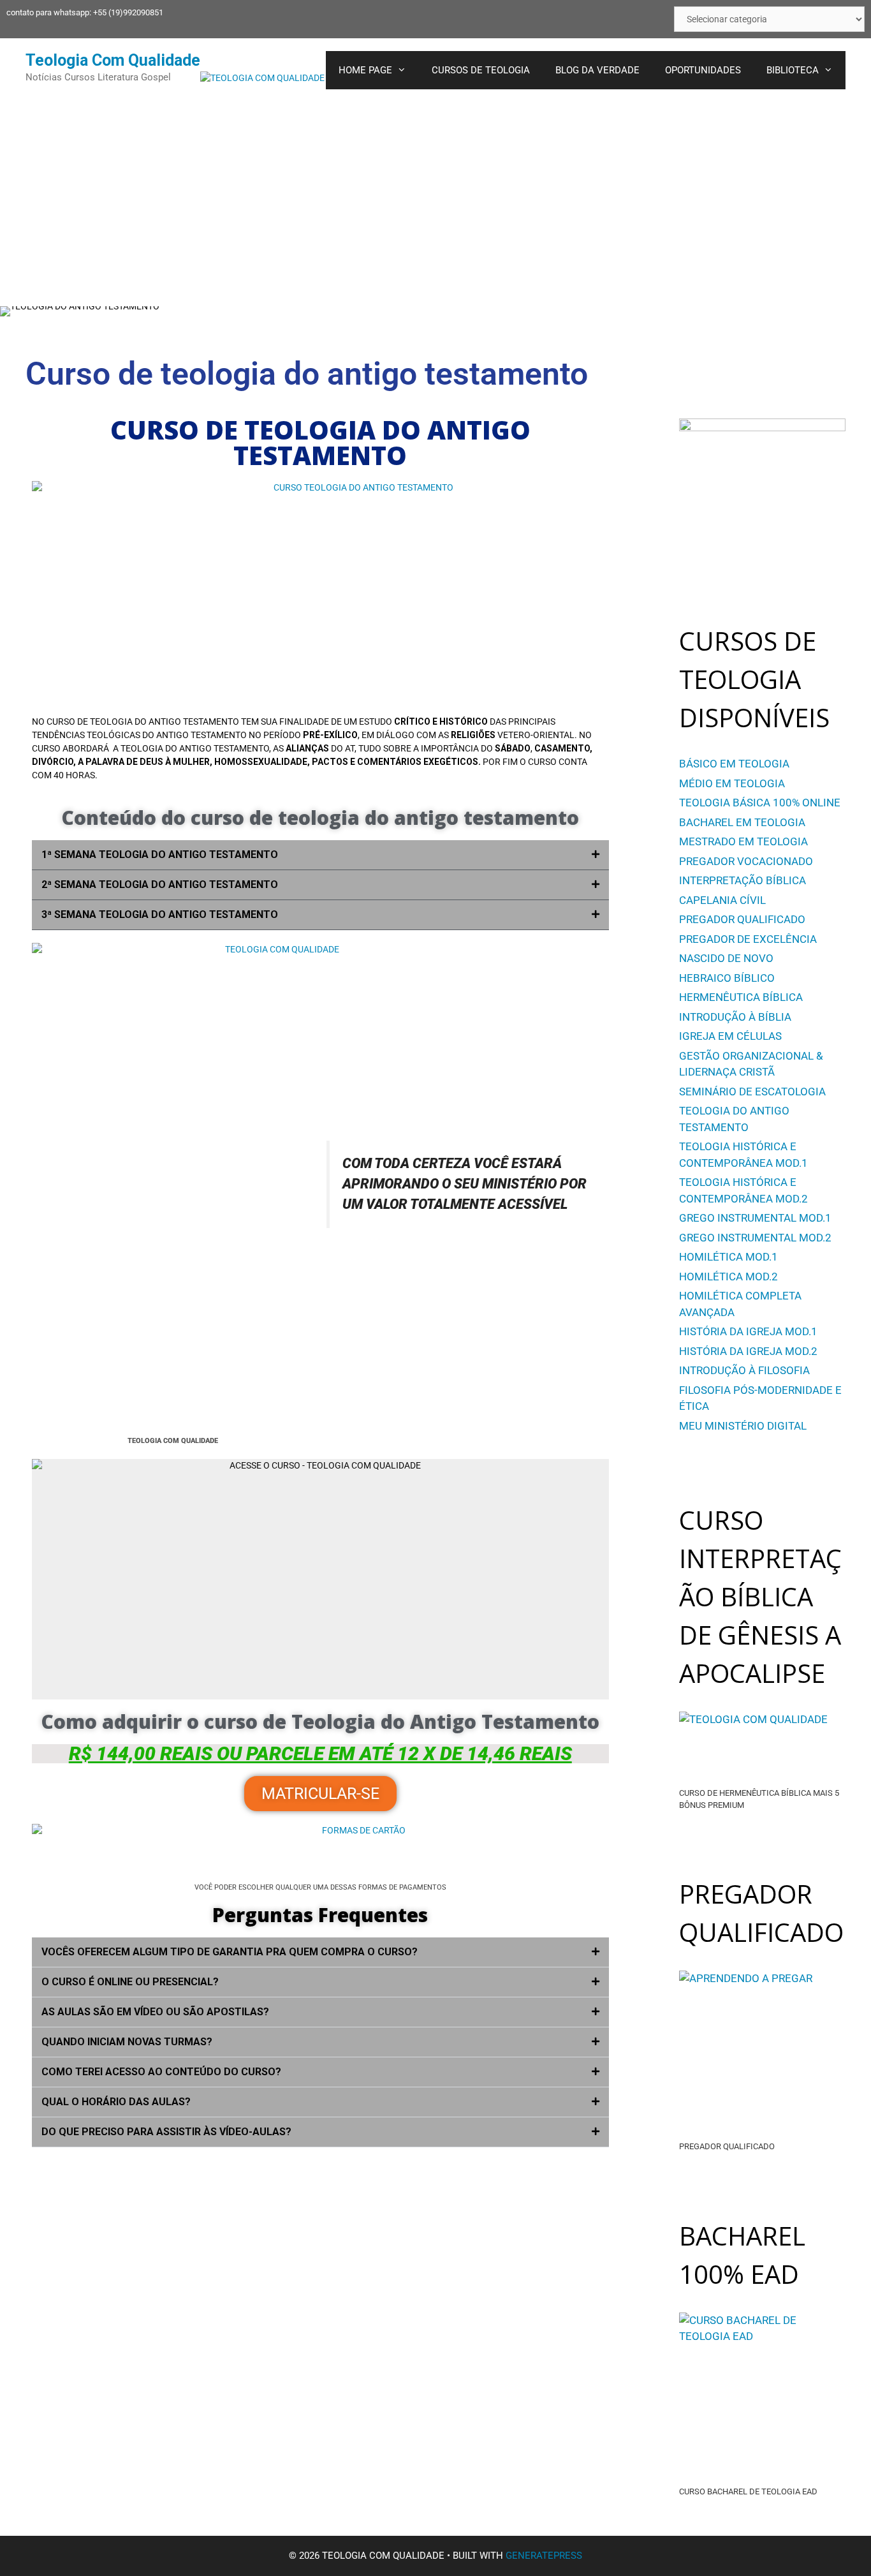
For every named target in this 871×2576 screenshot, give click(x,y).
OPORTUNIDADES (703, 70)
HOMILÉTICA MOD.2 (728, 1277)
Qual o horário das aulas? (116, 2102)
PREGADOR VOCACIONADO (746, 861)
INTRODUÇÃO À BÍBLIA (735, 1017)
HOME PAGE (365, 70)
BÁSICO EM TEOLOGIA (734, 764)
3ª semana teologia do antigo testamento (160, 914)
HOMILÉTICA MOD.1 (728, 1257)
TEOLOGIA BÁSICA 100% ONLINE (760, 803)
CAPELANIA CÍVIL (722, 900)
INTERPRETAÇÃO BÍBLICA (743, 880)
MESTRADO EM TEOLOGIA (743, 841)
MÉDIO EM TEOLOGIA (732, 783)
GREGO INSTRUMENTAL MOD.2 (755, 1238)
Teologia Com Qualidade (113, 60)
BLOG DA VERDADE (597, 70)
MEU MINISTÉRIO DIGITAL (743, 1426)
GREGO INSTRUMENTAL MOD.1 (755, 1218)
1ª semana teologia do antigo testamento (160, 855)
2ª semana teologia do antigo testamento (160, 885)
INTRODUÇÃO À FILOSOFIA (744, 1370)
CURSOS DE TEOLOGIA (481, 70)
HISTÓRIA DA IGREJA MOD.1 (748, 1331)
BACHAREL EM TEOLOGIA (742, 822)
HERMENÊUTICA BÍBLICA (741, 997)
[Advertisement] (435, 198)
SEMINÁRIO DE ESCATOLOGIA (752, 1092)
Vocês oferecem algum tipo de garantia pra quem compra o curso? (230, 1952)
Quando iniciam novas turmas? (127, 2042)
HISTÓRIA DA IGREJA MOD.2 (748, 1351)
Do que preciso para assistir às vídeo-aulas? (166, 2132)
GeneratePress (544, 2556)
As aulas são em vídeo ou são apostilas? (155, 2012)
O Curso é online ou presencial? (130, 1982)
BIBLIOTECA (793, 70)
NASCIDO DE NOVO (726, 958)
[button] (320, 855)
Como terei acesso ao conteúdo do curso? (161, 2072)
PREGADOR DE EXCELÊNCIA (748, 939)
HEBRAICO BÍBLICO (727, 978)
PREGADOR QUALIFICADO (742, 919)
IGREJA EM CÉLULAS (730, 1036)
